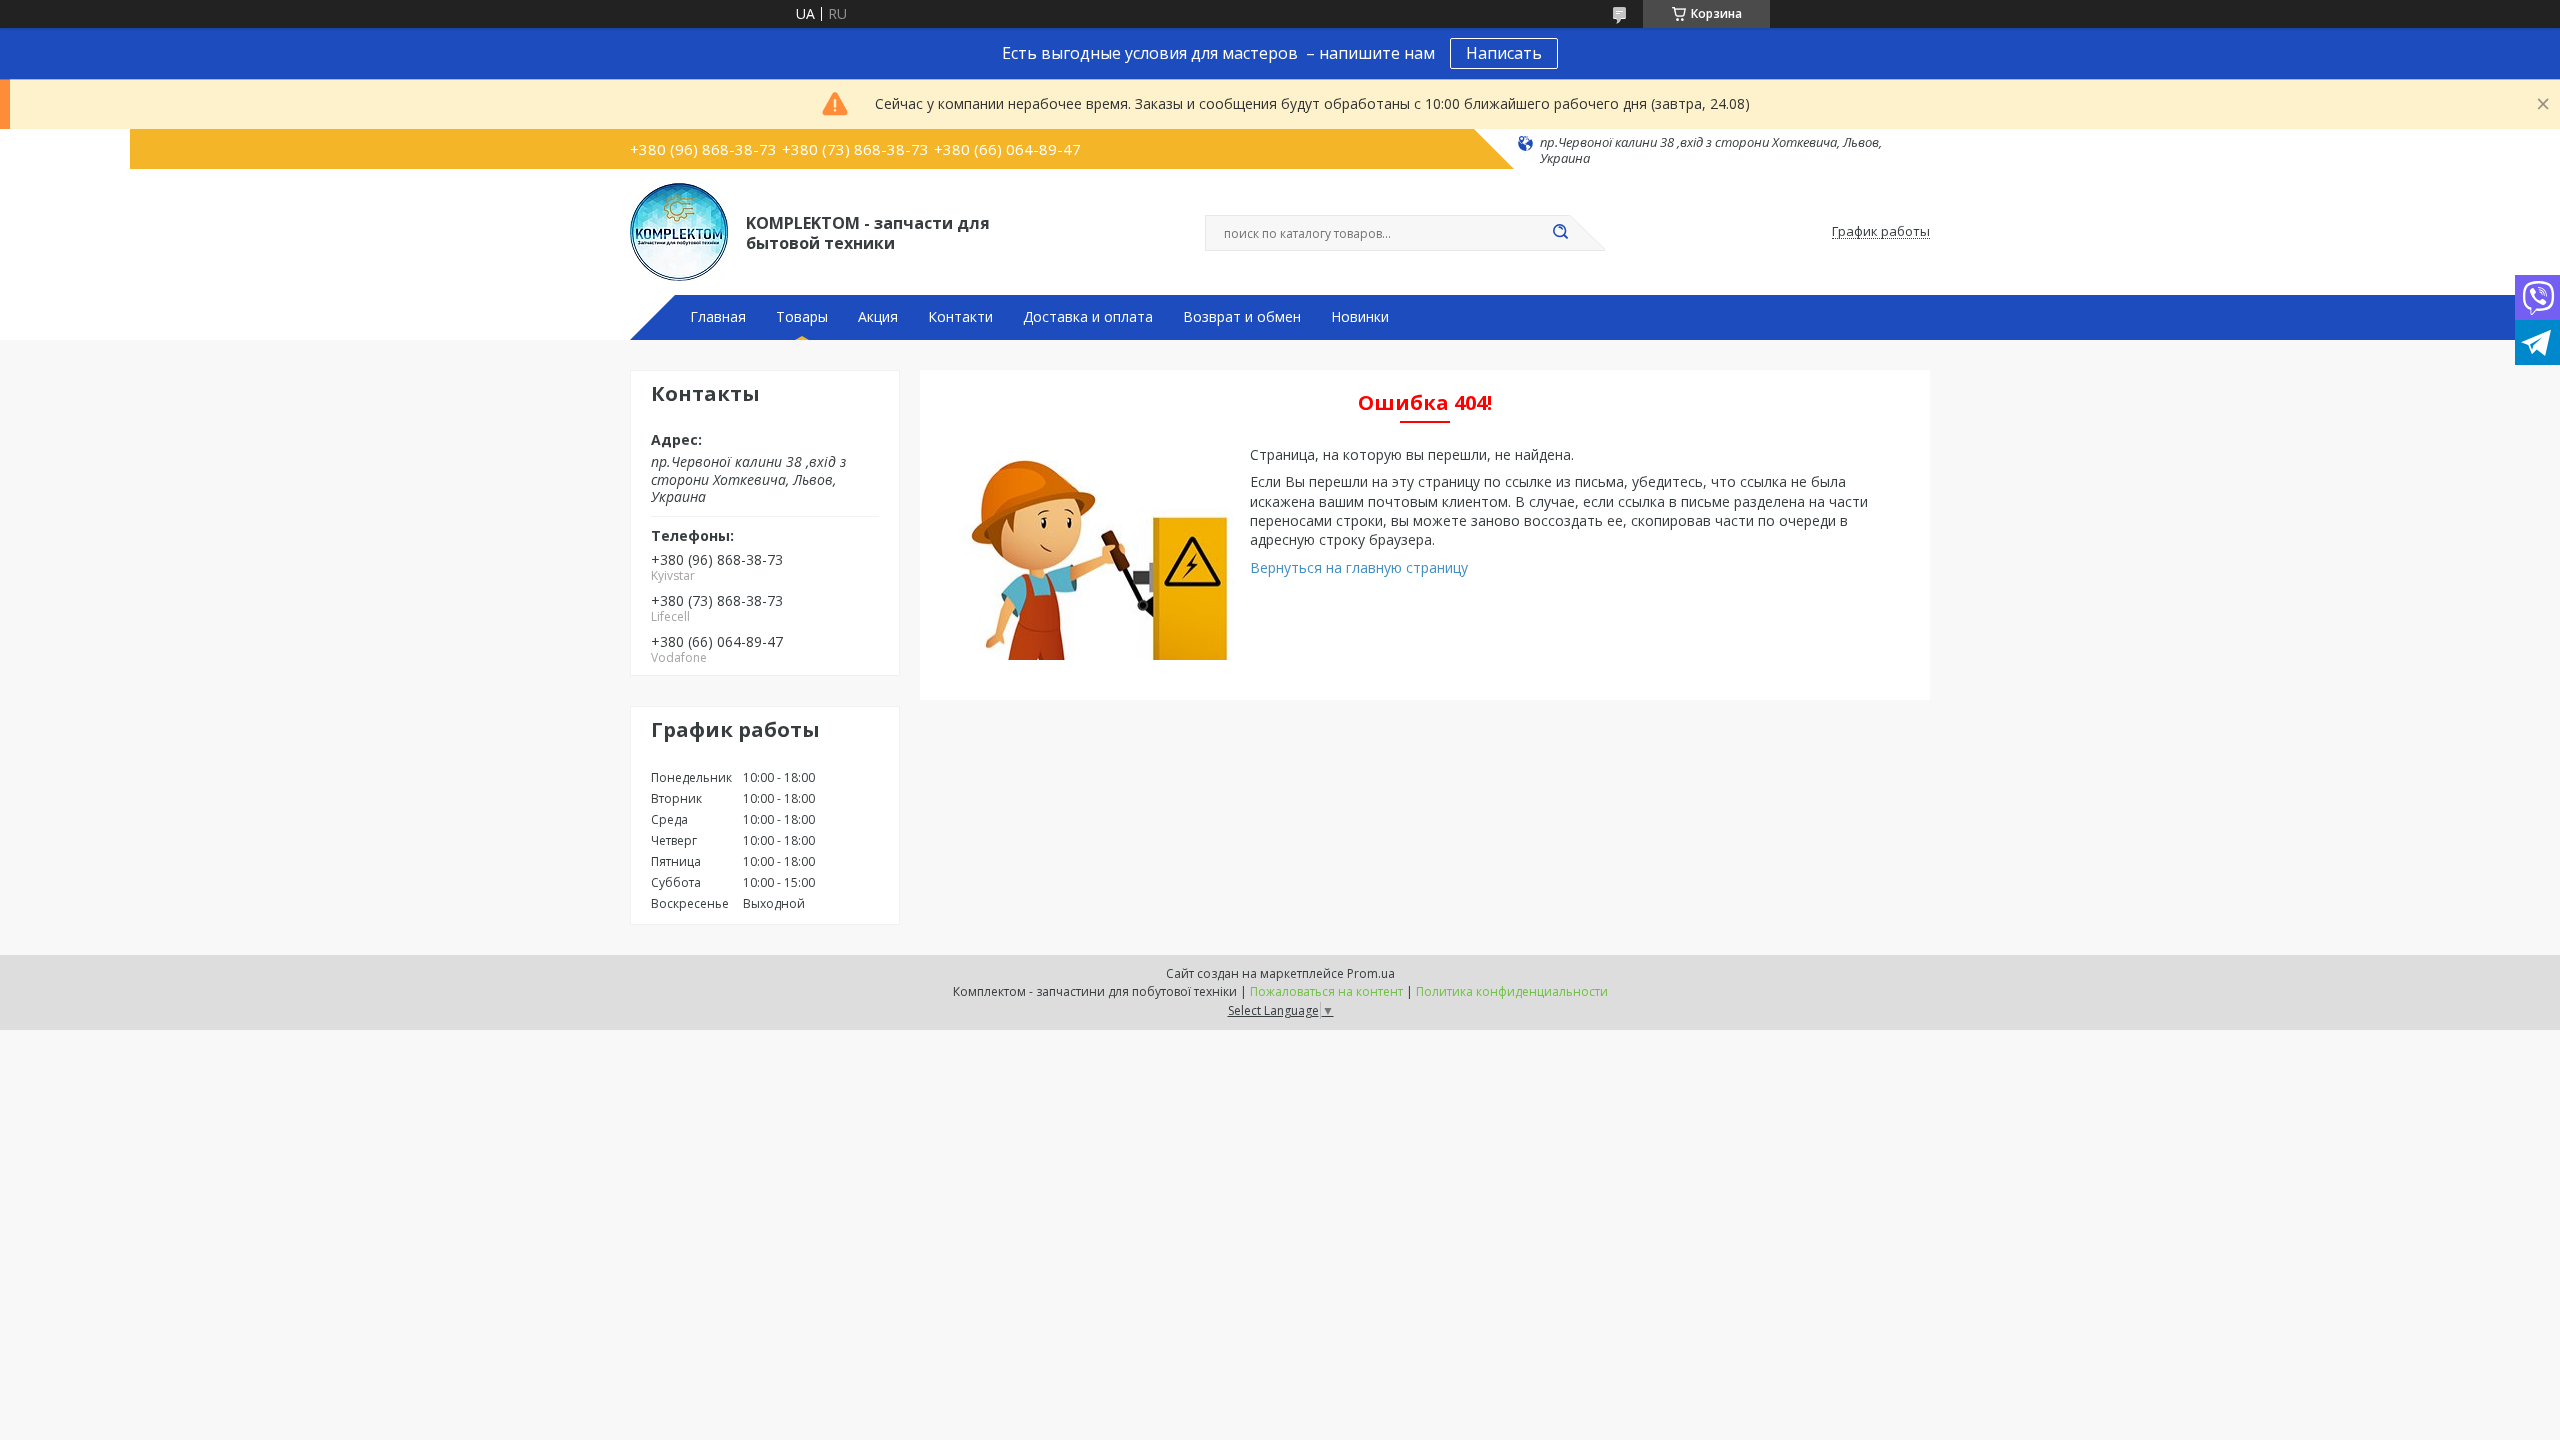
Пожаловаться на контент (1326, 991)
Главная (718, 317)
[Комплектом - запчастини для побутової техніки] (679, 232)
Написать (1504, 53)
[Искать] (1560, 233)
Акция (878, 317)
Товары (802, 317)
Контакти (960, 317)
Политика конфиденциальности (1512, 991)
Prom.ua (1371, 973)
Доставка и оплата (1088, 317)
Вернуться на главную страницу (1359, 567)
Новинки (1360, 317)
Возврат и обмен (1242, 317)
